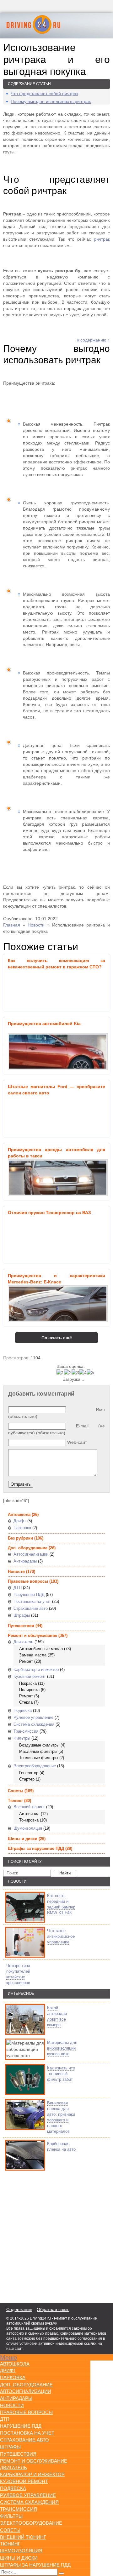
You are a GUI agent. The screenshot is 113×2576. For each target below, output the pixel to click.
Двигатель (23, 1642)
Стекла (26, 1702)
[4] (83, 1373)
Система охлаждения (34, 1724)
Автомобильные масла (41, 1649)
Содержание (19, 2309)
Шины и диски (23, 1839)
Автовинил (29, 1814)
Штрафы (22, 1615)
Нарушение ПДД (29, 1595)
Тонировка (29, 1820)
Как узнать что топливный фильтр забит (61, 2074)
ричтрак (102, 239)
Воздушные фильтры (39, 1745)
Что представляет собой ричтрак (44, 94)
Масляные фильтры (38, 1751)
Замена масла (33, 1655)
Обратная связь (53, 2309)
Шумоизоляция (28, 1828)
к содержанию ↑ (94, 340)
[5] (90, 1373)
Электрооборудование (35, 1766)
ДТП (18, 1588)
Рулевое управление (33, 1717)
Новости (36, 925)
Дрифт (20, 1521)
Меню (8, 2357)
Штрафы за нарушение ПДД (36, 1848)
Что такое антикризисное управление (61, 1936)
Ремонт (26, 1661)
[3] (75, 1373)
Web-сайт (77, 1442)
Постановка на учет (32, 1601)
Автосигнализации (31, 1554)
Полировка (29, 1690)
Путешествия (21, 1626)
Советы (16, 1791)
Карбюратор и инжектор (36, 1670)
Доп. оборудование (28, 1548)
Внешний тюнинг (29, 1807)
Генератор (29, 1773)
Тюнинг (15, 1801)
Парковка (22, 1528)
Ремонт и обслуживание (32, 1635)
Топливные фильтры (39, 1758)
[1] (60, 1373)
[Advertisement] (41, 2235)
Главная (12, 925)
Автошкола (19, 1515)
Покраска (28, 1683)
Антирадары (25, 1561)
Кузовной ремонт (30, 1676)
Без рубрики (20, 1538)
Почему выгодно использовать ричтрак (51, 101)
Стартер (27, 1779)
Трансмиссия (26, 1731)
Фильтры (22, 1738)
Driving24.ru (40, 2318)
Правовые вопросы (28, 1581)
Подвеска (23, 1710)
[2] (68, 1373)
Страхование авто (31, 1608)
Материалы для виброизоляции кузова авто (62, 2048)
